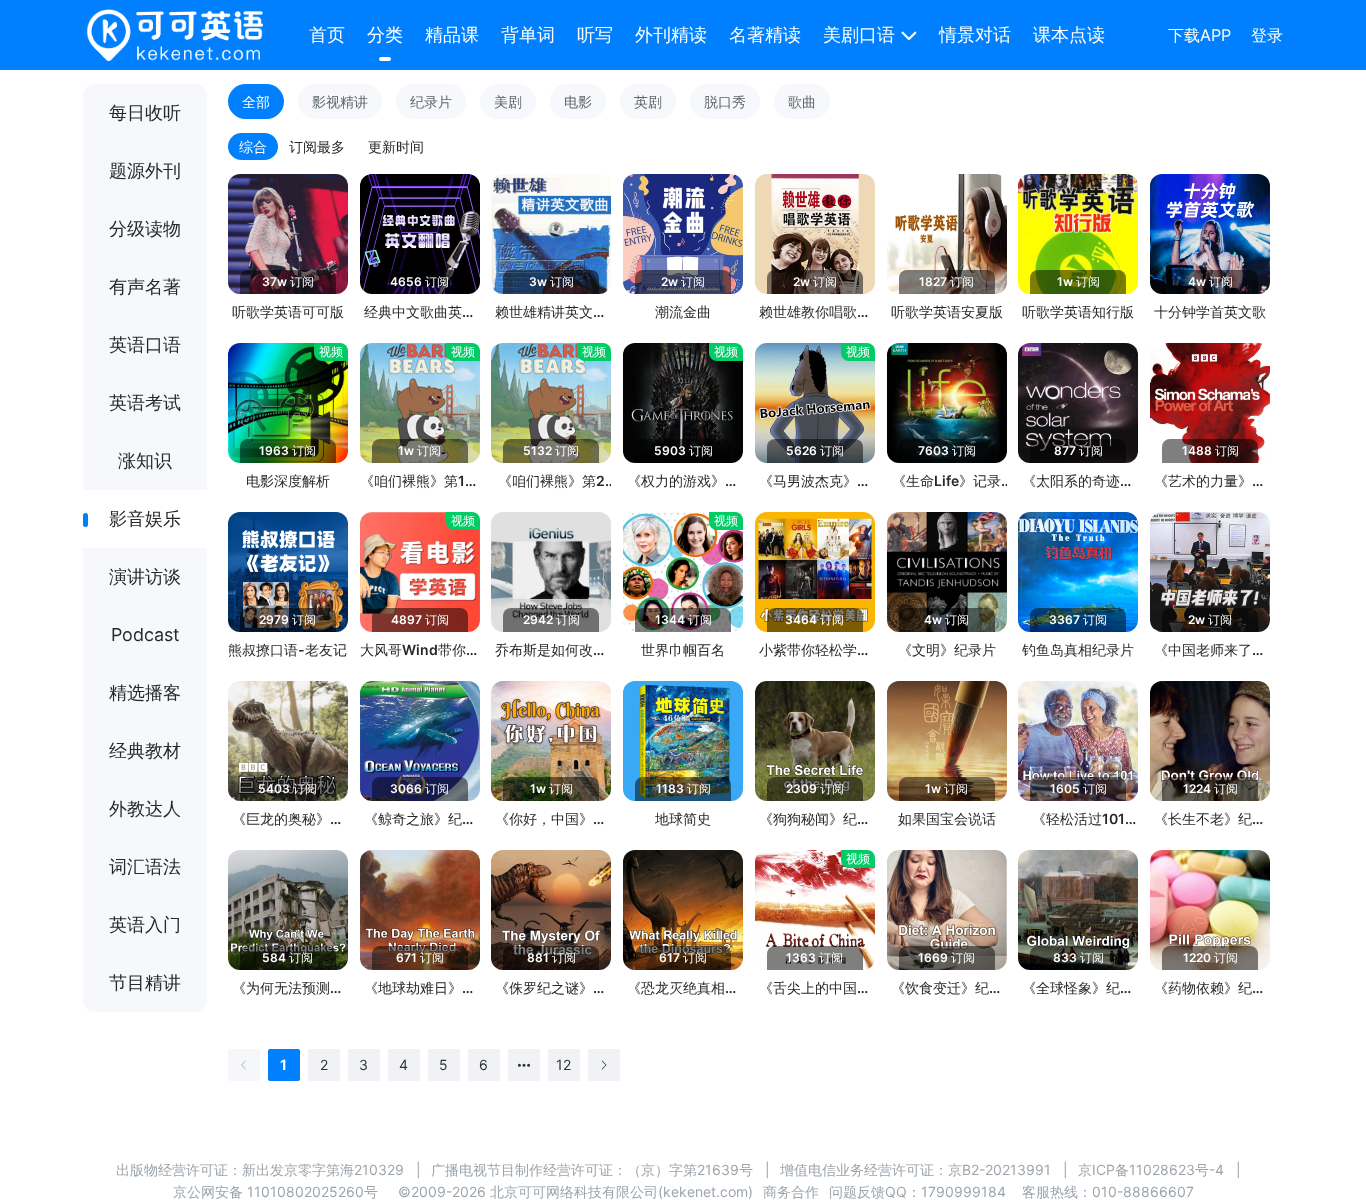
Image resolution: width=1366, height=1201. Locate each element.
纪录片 (431, 101)
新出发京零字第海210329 (323, 1169)
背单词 (528, 34)
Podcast (145, 634)
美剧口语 (859, 34)
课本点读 (1069, 34)
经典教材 (145, 750)
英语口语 (145, 344)
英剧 (648, 101)
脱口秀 (725, 101)
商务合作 (791, 1191)
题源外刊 (145, 170)
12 (563, 1064)
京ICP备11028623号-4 (1151, 1169)
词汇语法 (145, 866)
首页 (327, 34)
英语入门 (145, 924)
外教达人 (145, 808)
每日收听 (145, 112)
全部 (256, 101)
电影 (578, 101)
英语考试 (145, 402)
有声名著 (145, 286)
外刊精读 (671, 34)
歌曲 (802, 101)
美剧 (508, 101)
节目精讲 (145, 982)
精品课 (452, 34)
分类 (385, 34)
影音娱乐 (145, 518)
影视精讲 (340, 101)
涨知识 (145, 460)
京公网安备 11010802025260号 (275, 1191)
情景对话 (975, 34)
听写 (595, 34)
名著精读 (765, 34)
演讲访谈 (145, 576)
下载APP (1199, 35)
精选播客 (145, 692)
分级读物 (145, 228)
